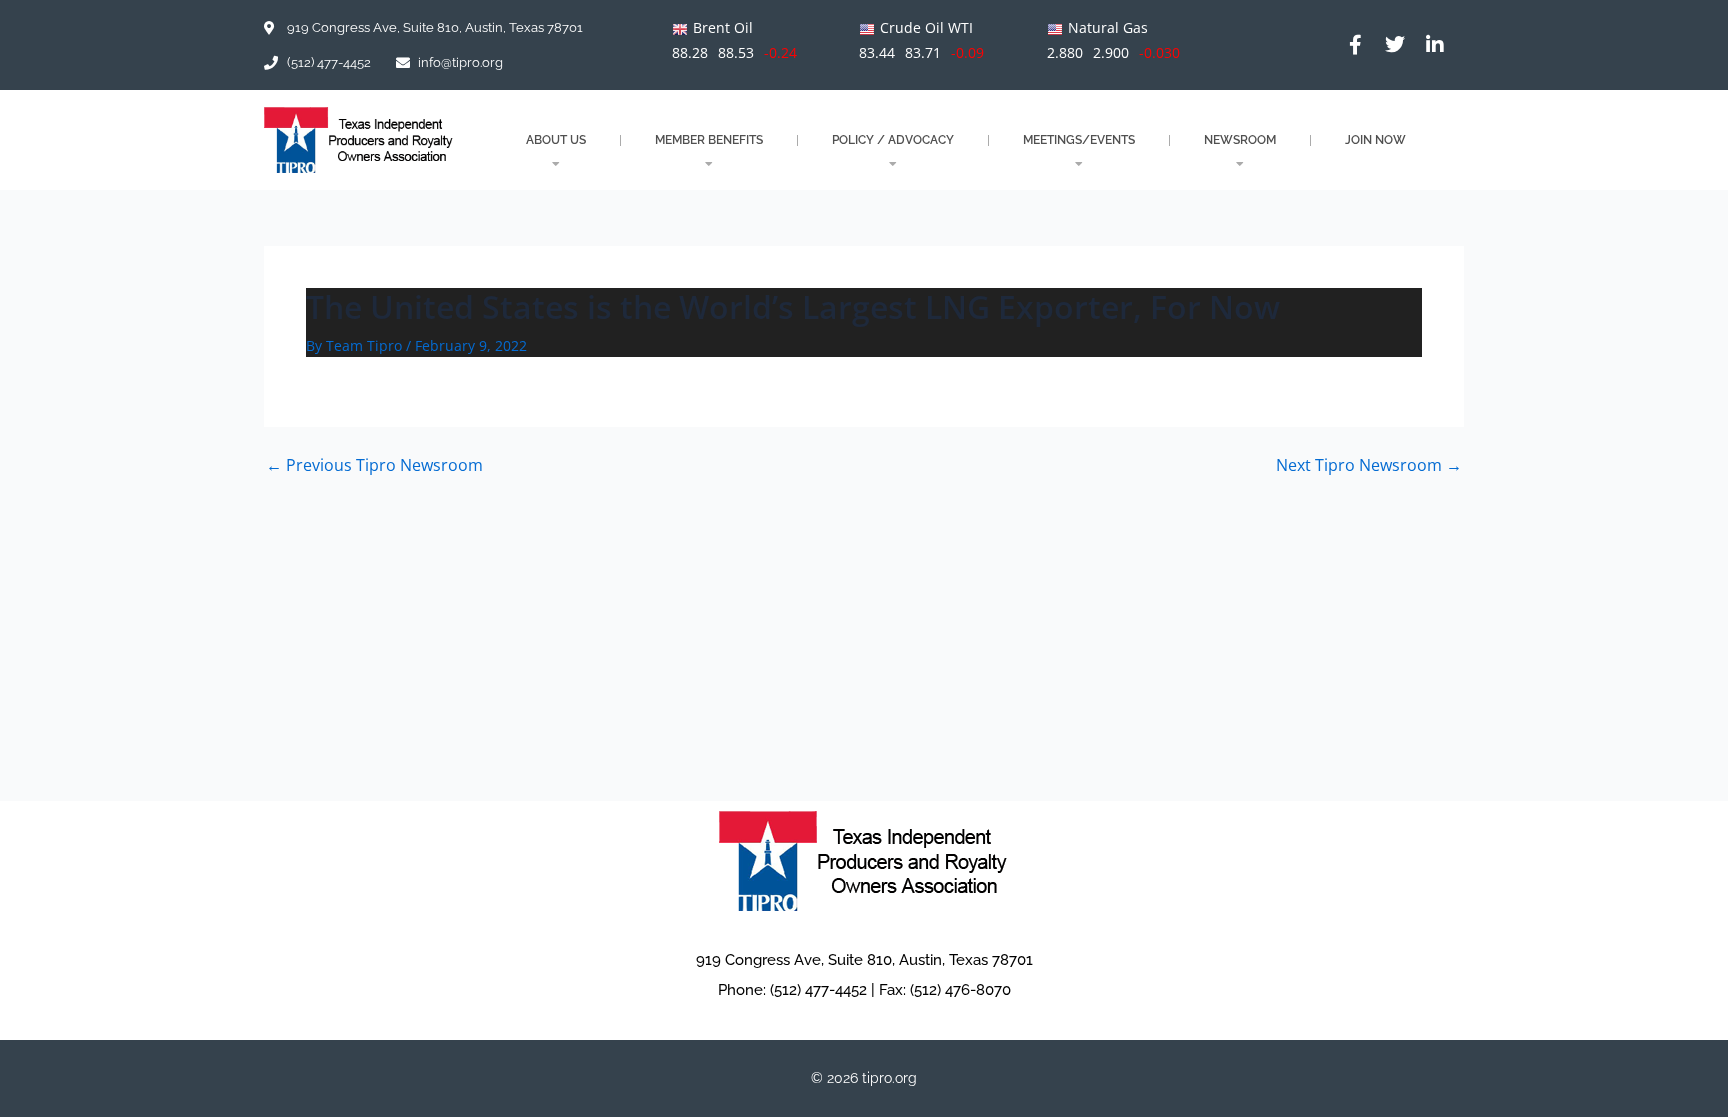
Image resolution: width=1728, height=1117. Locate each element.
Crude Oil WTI (926, 27)
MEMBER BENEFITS (709, 140)
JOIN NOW (1375, 140)
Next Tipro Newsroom (1369, 465)
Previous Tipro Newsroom (374, 465)
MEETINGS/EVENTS (1079, 140)
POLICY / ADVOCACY (893, 140)
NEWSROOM (1240, 140)
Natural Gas (1108, 27)
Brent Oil (723, 27)
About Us (556, 140)
